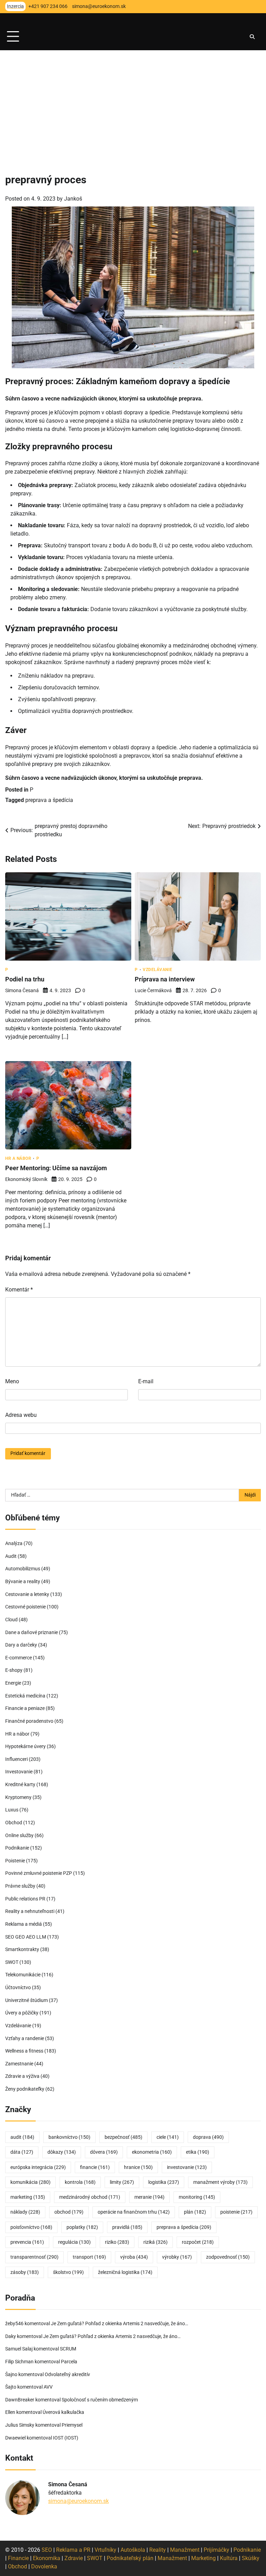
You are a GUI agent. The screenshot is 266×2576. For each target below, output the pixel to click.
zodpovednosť (228, 2257)
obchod (69, 2212)
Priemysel (72, 2425)
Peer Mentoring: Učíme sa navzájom (56, 1168)
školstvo (68, 2272)
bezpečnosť (123, 2137)
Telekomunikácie (23, 1975)
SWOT (12, 1962)
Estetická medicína (25, 1696)
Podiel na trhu (25, 979)
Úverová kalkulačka (63, 2412)
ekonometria (152, 2152)
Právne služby (20, 1886)
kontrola (80, 2182)
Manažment (185, 2550)
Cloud (11, 1620)
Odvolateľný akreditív (67, 2375)
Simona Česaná (22, 990)
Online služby (19, 1836)
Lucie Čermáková (153, 990)
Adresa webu (21, 1415)
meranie (149, 2197)
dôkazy (62, 2152)
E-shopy (14, 1670)
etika (198, 2152)
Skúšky (251, 2558)
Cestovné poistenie (25, 1607)
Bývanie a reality (23, 1582)
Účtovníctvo (18, 1988)
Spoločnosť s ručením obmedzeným (100, 2400)
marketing (28, 2197)
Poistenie (15, 1861)
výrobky (177, 2257)
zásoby (25, 2272)
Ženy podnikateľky (25, 2089)
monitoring (197, 2197)
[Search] (252, 37)
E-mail (146, 1381)
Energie (13, 1683)
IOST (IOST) (66, 2438)
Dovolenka (44, 2566)
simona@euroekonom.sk (78, 2501)
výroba (134, 2257)
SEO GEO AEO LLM (26, 1937)
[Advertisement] (133, 102)
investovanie (187, 2167)
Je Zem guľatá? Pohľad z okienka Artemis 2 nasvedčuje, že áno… (119, 2324)
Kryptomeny (18, 1797)
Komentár (19, 1290)
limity (122, 2182)
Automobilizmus (23, 1569)
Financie (18, 2558)
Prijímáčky (216, 2550)
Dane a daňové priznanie (32, 1633)
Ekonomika (47, 2558)
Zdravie (74, 2558)
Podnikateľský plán (130, 2558)
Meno (12, 1381)
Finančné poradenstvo (29, 1721)
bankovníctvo (69, 2137)
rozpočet (198, 2242)
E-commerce (19, 1658)
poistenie (236, 2212)
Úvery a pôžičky (22, 2013)
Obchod (14, 1823)
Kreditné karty (20, 1785)
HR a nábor (18, 1158)
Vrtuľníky (105, 2550)
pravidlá (127, 2227)
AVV (49, 2387)
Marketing (203, 2558)
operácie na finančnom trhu (134, 2212)
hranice (138, 2167)
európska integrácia (38, 2167)
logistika (164, 2182)
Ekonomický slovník (26, 1179)
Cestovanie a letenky (27, 1594)
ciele (168, 2137)
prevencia (27, 2242)
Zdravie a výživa (22, 2076)
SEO (47, 2550)
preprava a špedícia (49, 800)
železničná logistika (125, 2272)
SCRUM (68, 2349)
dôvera (104, 2152)
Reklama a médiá (24, 1924)
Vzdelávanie (158, 970)
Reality (158, 2550)
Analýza (14, 1543)
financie (95, 2167)
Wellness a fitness (24, 2051)
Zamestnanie (19, 2064)
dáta (22, 2152)
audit (22, 2137)
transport (89, 2257)
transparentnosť (34, 2257)
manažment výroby (220, 2182)
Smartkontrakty (22, 1949)
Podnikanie (17, 1848)
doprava (208, 2137)
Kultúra (229, 2558)
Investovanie (19, 1772)
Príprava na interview (165, 979)
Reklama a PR (73, 2550)
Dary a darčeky (21, 1645)
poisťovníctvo (31, 2227)
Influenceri (16, 1759)
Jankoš (73, 199)
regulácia (74, 2242)
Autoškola (133, 2550)
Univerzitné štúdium (26, 2000)
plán (195, 2212)
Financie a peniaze (25, 1708)
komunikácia (30, 2182)
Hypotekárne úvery (25, 1746)
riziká (156, 2242)
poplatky (82, 2227)
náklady (25, 2212)
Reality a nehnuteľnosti (30, 1911)
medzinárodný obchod (90, 2197)
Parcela (69, 2362)
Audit (11, 1556)
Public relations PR (25, 1899)
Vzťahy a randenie (25, 2039)
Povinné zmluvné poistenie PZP (39, 1873)
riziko (117, 2242)
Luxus (12, 1810)
